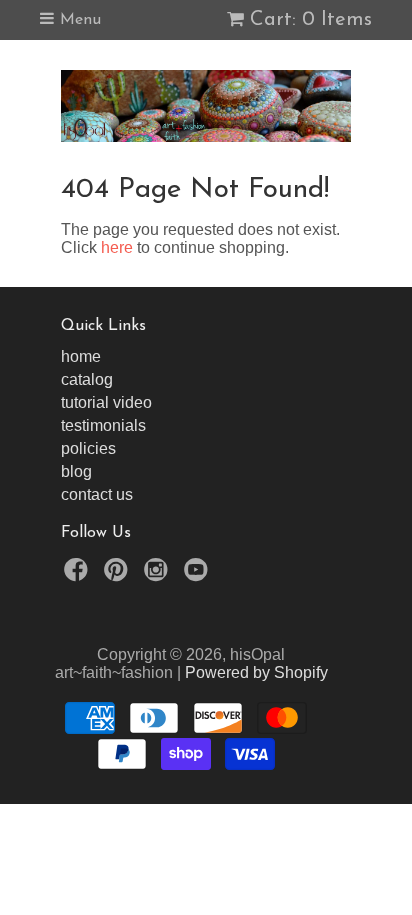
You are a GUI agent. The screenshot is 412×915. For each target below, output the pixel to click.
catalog (87, 379)
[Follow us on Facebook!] (79, 575)
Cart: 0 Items (311, 20)
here (117, 247)
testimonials (103, 425)
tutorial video (106, 402)
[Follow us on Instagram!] (159, 575)
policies (88, 448)
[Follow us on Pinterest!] (119, 575)
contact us (97, 494)
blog (76, 471)
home (81, 356)
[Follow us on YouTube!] (199, 575)
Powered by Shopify (256, 672)
